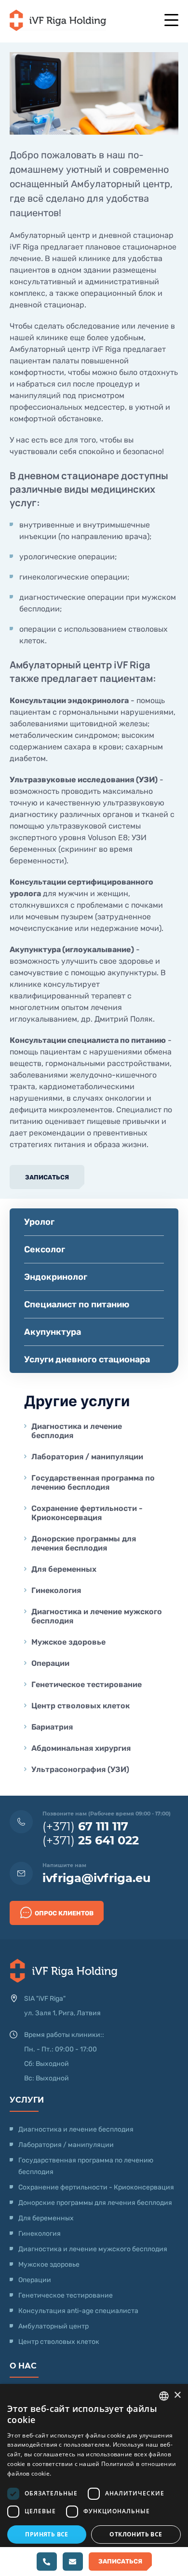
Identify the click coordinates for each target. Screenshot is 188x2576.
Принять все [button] (47, 2534)
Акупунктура (53, 1332)
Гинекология (56, 1590)
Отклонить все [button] (136, 2534)
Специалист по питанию (77, 1304)
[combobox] (164, 2396)
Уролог (39, 1222)
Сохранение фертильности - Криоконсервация (87, 1513)
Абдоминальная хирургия (81, 1748)
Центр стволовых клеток (81, 1706)
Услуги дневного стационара (87, 1359)
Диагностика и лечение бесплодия (77, 1431)
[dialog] (94, 2480)
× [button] (177, 2395)
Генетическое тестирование (87, 1684)
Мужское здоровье (68, 1642)
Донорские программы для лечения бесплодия (84, 1543)
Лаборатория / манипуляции (87, 1457)
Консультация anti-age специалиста (78, 2311)
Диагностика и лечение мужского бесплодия (97, 1616)
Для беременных (64, 1569)
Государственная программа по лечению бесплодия (93, 1482)
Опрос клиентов (64, 1913)
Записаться (47, 1177)
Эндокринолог (56, 1277)
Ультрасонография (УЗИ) (80, 1769)
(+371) (85, 1826)
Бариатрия (52, 1727)
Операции (50, 1663)
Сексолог (45, 1249)
